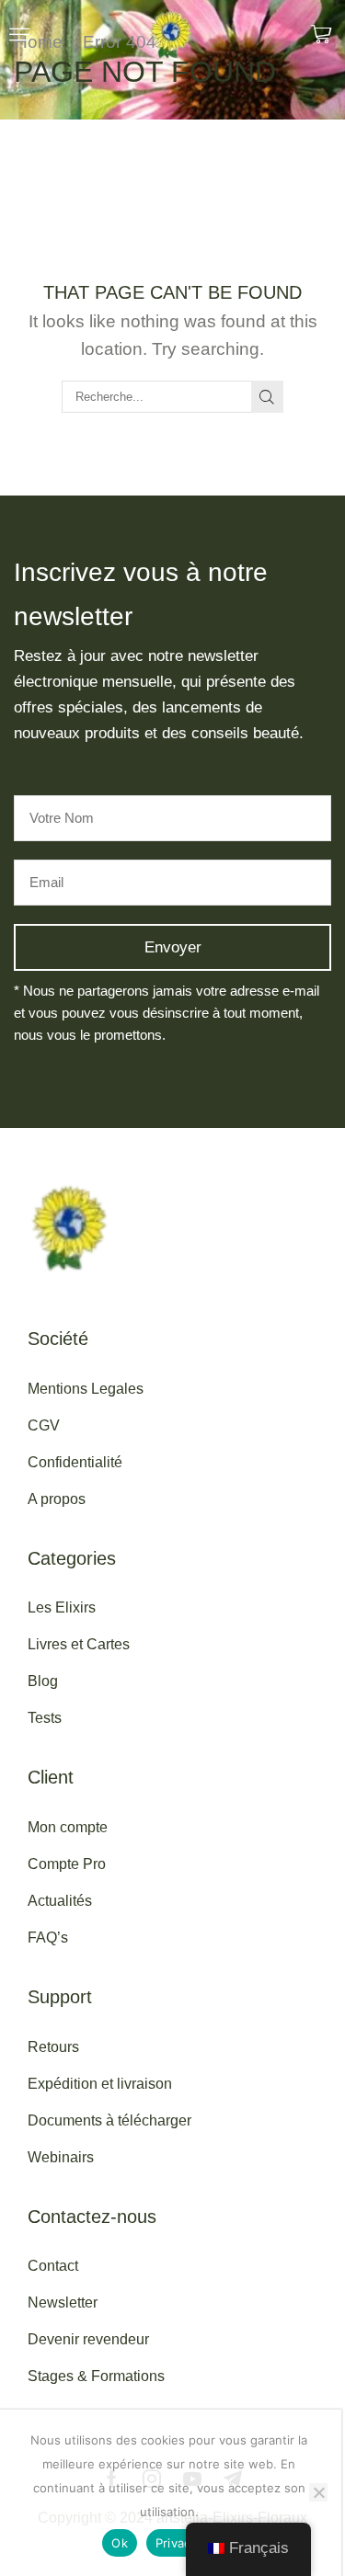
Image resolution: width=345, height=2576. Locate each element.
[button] (19, 34)
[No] (318, 2492)
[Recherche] (267, 396)
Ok (120, 2543)
